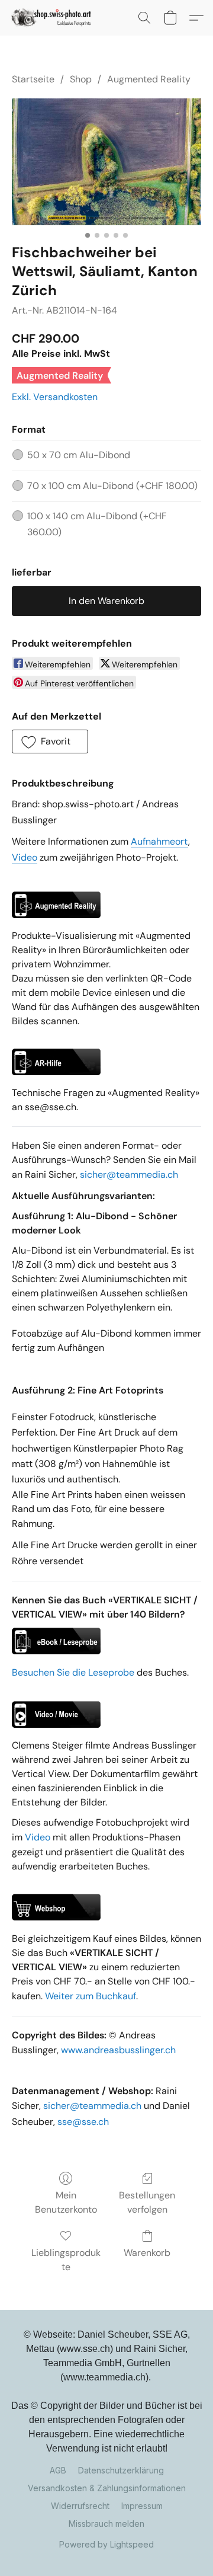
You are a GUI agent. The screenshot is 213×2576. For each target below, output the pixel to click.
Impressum (142, 2506)
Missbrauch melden (106, 2524)
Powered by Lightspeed (106, 2544)
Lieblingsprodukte (66, 2260)
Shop (81, 79)
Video (38, 1837)
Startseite (33, 79)
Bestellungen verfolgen (147, 2202)
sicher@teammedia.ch (129, 1174)
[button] (54, 18)
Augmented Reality (149, 79)
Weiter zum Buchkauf (91, 1996)
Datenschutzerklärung (121, 2470)
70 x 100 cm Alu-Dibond (112, 486)
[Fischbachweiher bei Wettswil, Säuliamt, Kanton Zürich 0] (106, 162)
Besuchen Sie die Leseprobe (73, 1672)
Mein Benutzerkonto (66, 2202)
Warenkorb (147, 2253)
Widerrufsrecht (80, 2506)
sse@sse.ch (83, 2122)
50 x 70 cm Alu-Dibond (79, 455)
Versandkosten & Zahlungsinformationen (107, 2488)
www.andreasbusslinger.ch (118, 2050)
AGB (58, 2470)
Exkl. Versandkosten (55, 397)
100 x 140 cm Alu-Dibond (97, 524)
